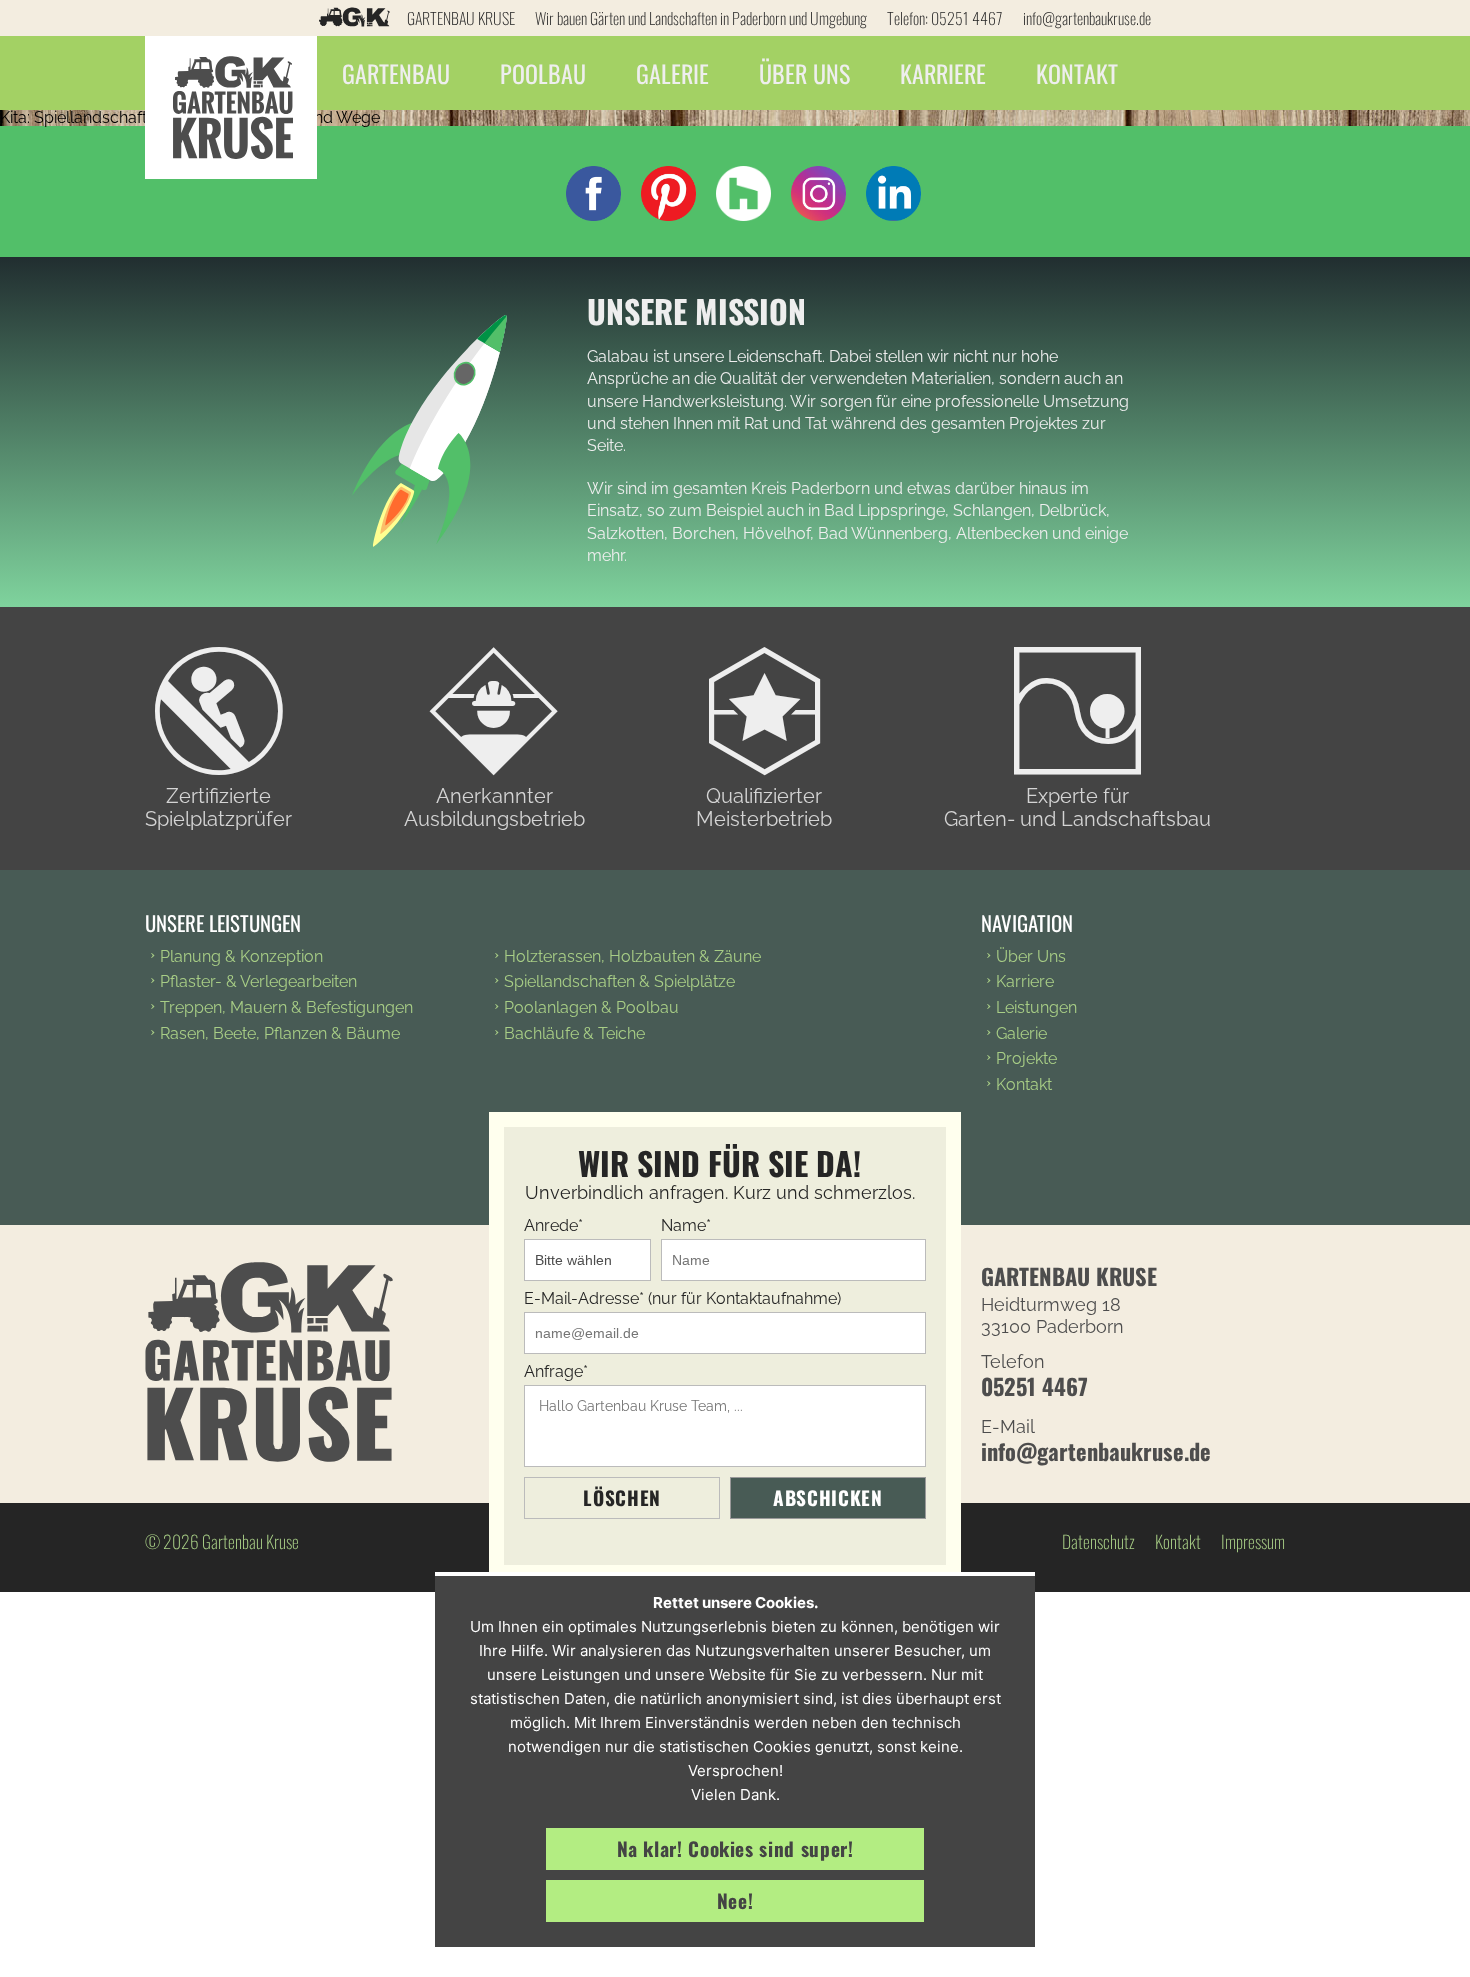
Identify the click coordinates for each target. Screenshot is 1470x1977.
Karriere (943, 73)
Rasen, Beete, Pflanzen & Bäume (280, 1033)
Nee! (735, 1900)
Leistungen (1036, 1007)
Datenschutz (1098, 1541)
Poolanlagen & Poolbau (591, 1007)
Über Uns (804, 73)
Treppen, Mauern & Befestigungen (286, 1007)
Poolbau (543, 73)
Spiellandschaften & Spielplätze (619, 981)
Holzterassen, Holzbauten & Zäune (632, 956)
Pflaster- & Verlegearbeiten (258, 981)
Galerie (672, 73)
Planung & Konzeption (241, 956)
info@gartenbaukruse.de (1087, 18)
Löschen (621, 1497)
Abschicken (827, 1497)
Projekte (1026, 1058)
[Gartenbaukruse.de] (231, 73)
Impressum (1253, 1541)
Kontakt (1077, 73)
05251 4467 (967, 18)
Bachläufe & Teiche (574, 1033)
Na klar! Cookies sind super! (735, 1848)
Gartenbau (396, 73)
